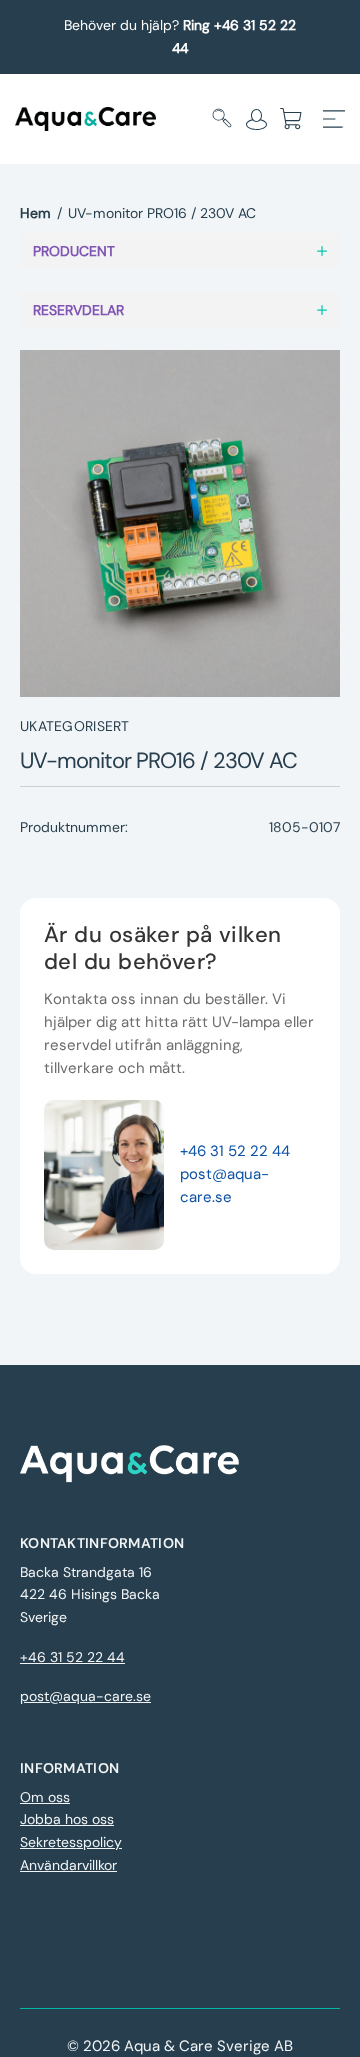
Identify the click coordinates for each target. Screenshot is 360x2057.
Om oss (45, 1797)
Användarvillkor (68, 1865)
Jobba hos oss (67, 1819)
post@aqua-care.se (85, 1696)
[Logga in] (256, 119)
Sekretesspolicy (71, 1842)
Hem (35, 213)
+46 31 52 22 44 (235, 1151)
